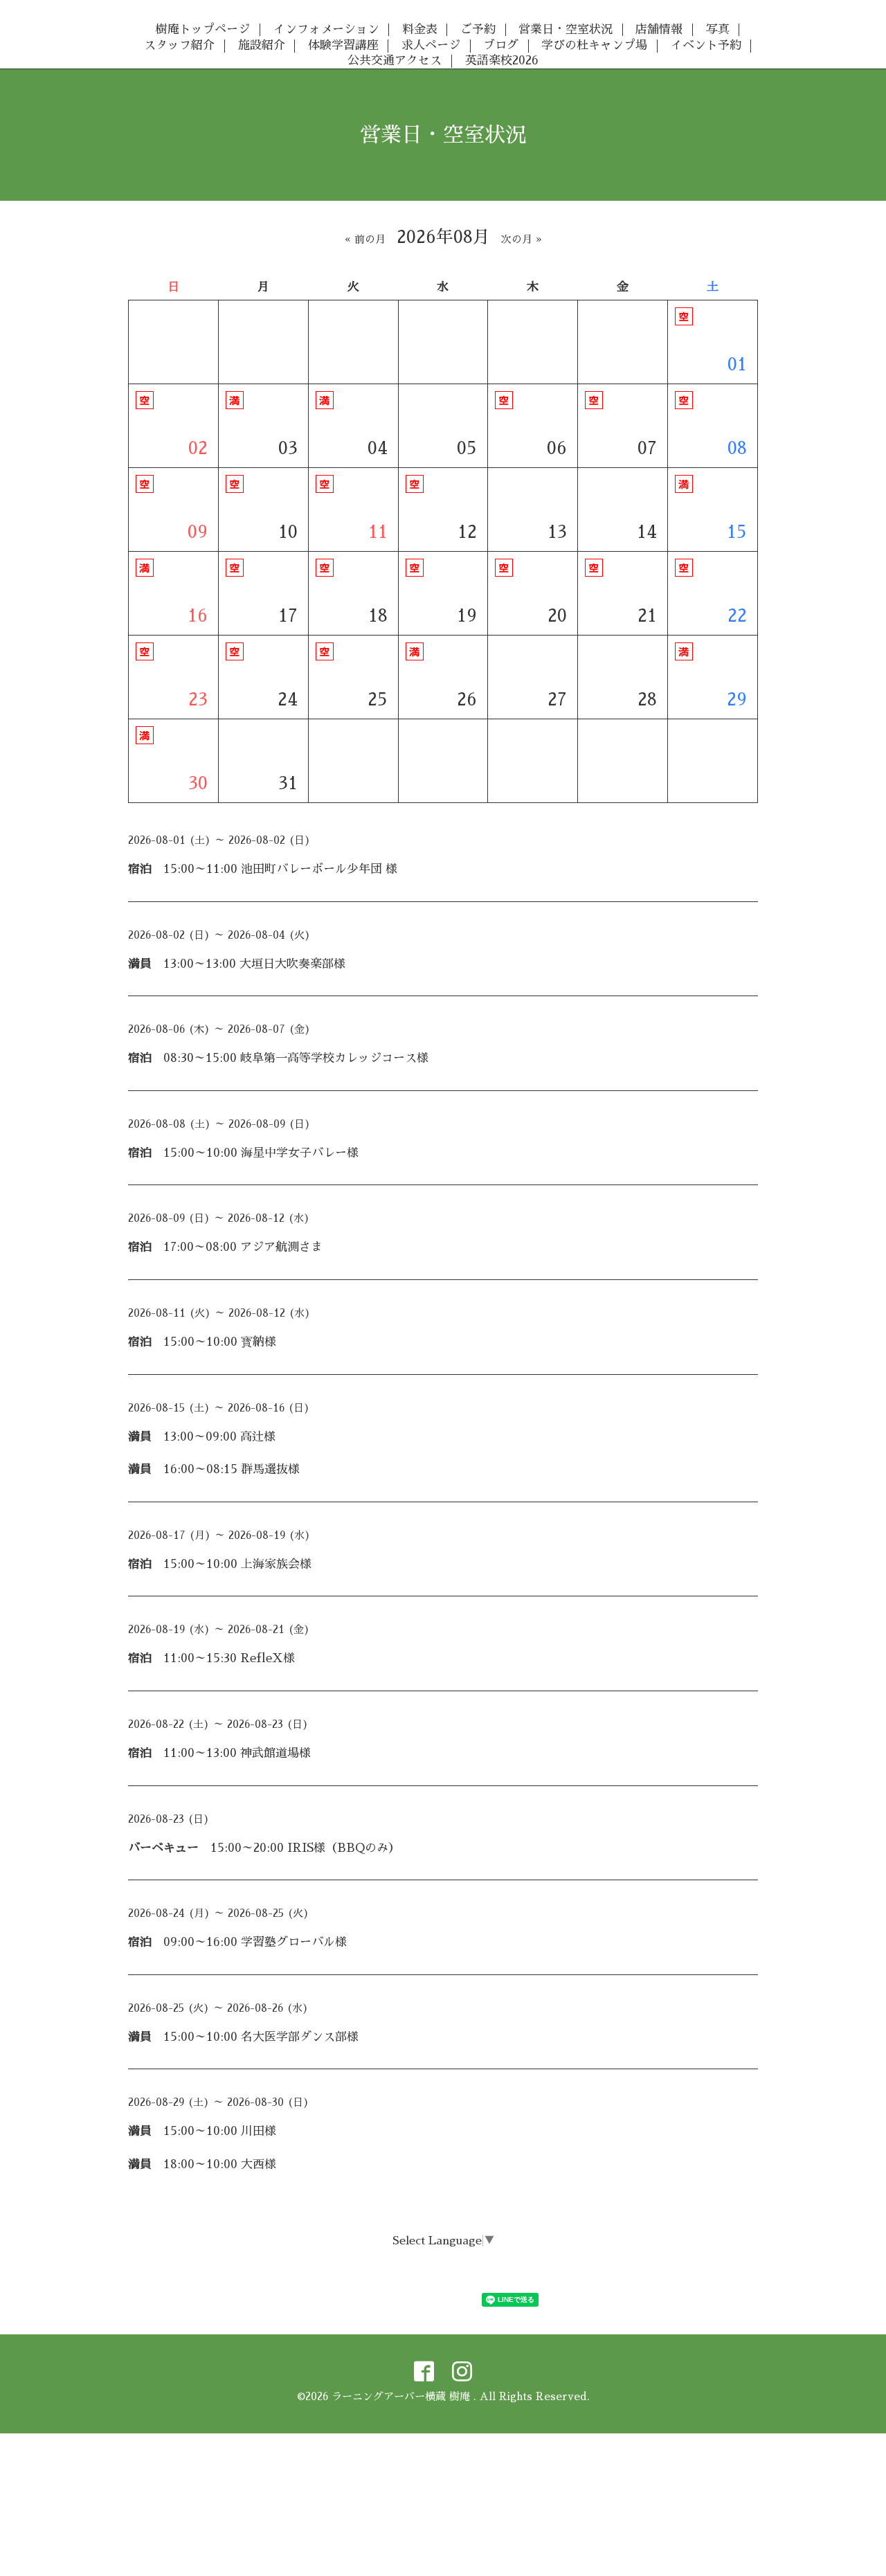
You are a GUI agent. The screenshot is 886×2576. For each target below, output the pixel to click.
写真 (718, 29)
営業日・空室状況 (566, 29)
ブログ (501, 45)
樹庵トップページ (203, 29)
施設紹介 (262, 45)
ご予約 (478, 29)
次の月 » (522, 239)
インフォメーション (326, 29)
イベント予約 (706, 45)
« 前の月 (365, 239)
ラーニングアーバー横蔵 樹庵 (403, 2396)
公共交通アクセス (395, 61)
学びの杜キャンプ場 (594, 45)
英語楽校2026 (502, 61)
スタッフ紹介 (179, 45)
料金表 (420, 29)
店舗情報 (659, 29)
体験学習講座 (343, 45)
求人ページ (431, 45)
